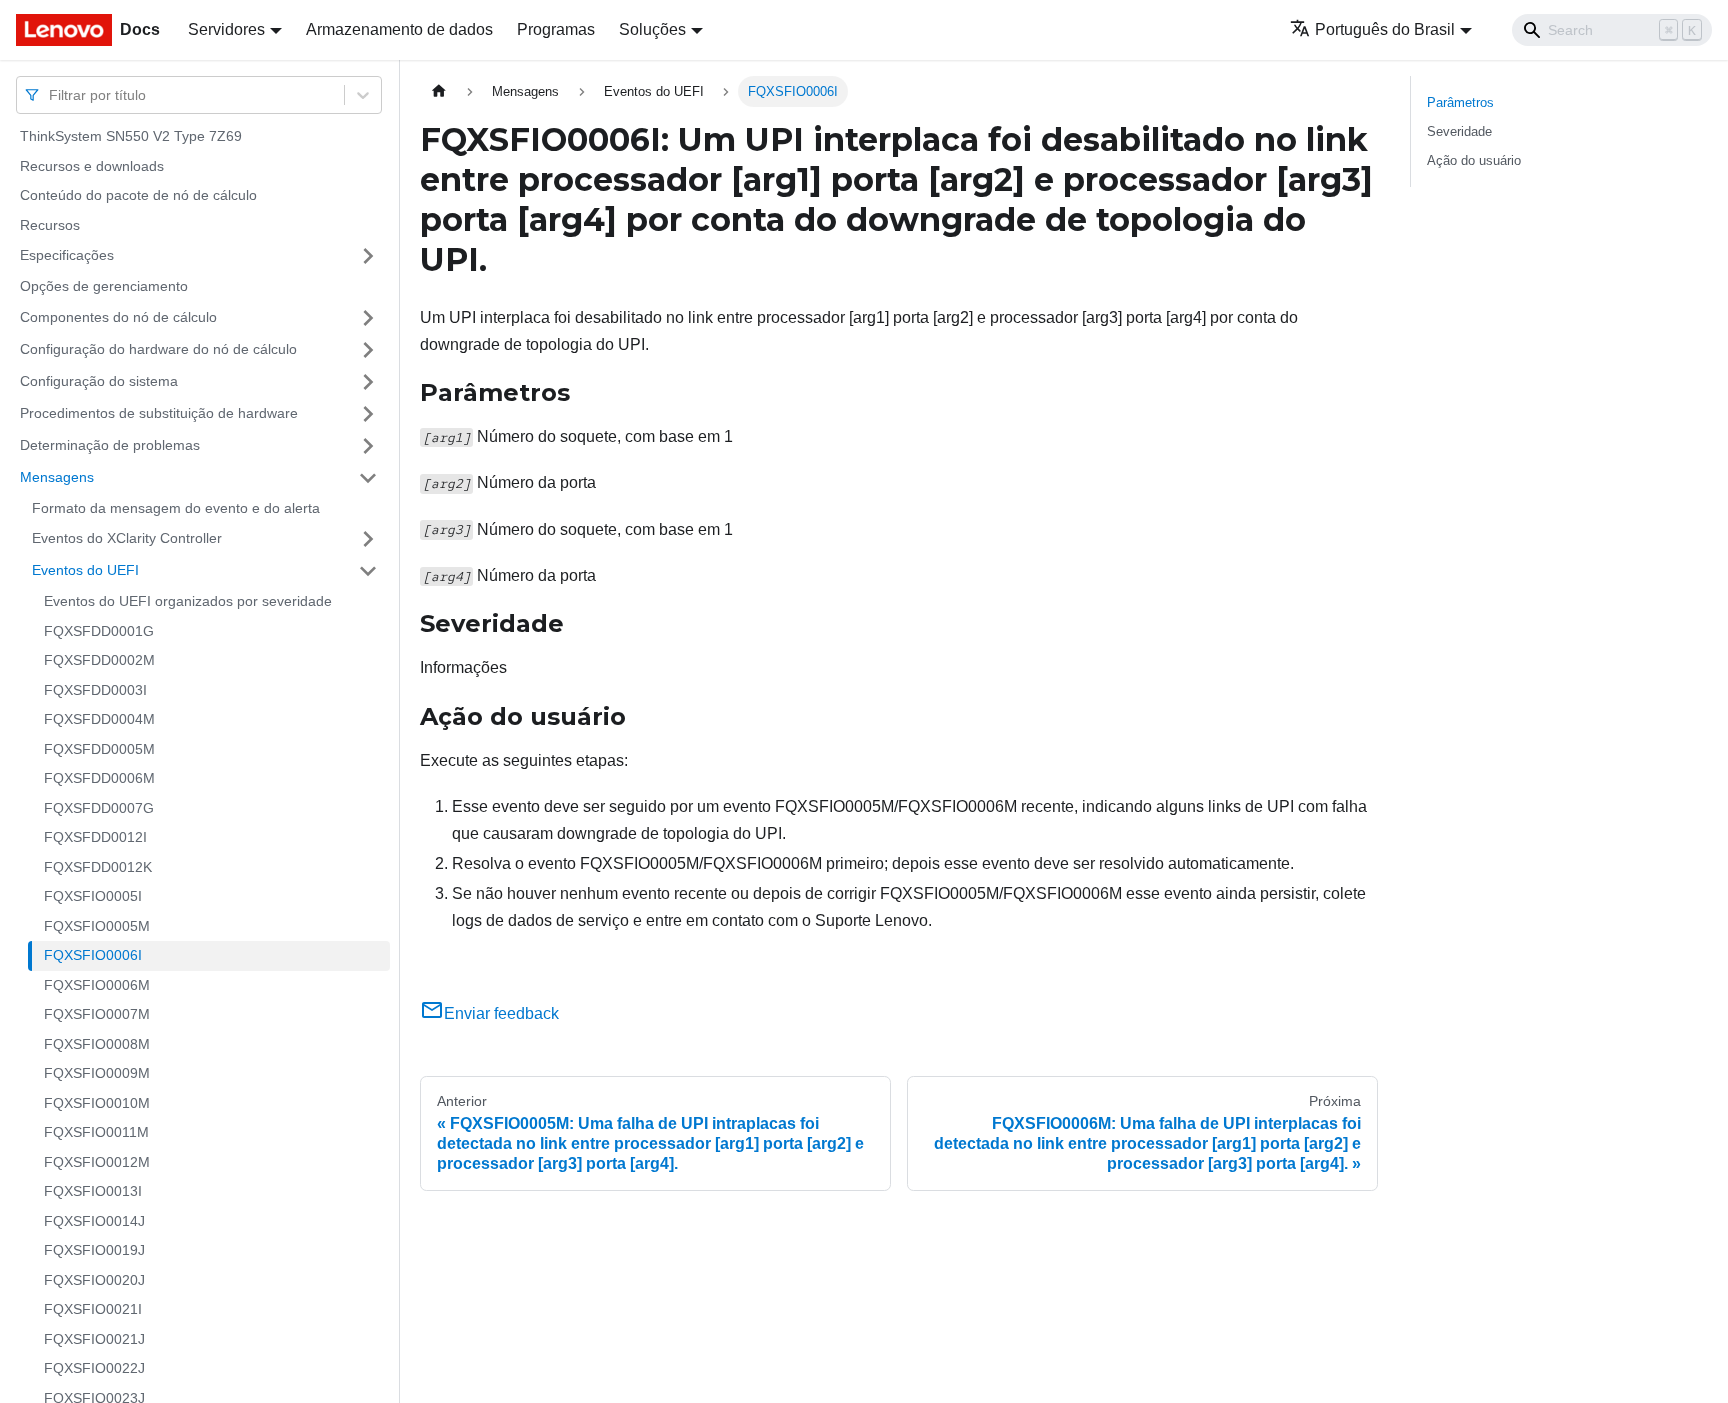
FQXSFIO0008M (97, 1044)
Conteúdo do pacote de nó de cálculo (138, 195)
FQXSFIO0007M (97, 1014)
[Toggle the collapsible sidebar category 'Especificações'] (368, 256)
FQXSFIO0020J (94, 1280)
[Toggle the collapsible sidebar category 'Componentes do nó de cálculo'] (368, 318)
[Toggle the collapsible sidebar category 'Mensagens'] (368, 478)
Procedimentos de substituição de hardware (159, 413)
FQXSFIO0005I (93, 896)
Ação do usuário (1474, 160)
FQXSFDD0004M (99, 719)
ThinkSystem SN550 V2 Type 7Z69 (131, 136)
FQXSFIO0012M (97, 1162)
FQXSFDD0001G (99, 631)
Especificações (67, 255)
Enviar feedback (501, 1013)
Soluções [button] (652, 29)
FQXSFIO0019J (94, 1250)
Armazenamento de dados (399, 29)
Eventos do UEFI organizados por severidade (188, 601)
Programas (556, 29)
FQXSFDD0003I (95, 690)
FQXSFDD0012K (98, 867)
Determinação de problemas (110, 445)
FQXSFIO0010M (97, 1103)
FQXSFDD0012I (95, 837)
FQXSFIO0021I (93, 1309)
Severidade (1459, 131)
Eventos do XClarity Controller (127, 538)
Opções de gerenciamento (104, 286)
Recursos (50, 225)
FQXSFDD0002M (99, 660)
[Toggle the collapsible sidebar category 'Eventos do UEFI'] (368, 571)
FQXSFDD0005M (99, 749)
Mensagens (57, 477)
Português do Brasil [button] (1385, 29)
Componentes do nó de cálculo (118, 317)
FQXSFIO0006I (93, 955)
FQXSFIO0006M (97, 985)
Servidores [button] (226, 29)
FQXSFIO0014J (94, 1221)
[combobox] (51, 94)
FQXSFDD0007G (99, 808)
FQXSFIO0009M (97, 1073)
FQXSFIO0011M (96, 1132)
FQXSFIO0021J (94, 1339)
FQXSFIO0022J (94, 1368)
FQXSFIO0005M (97, 926)
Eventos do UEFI (85, 570)
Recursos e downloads (92, 166)
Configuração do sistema (99, 381)
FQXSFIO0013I (93, 1191)
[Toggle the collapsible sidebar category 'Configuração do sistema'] (368, 382)
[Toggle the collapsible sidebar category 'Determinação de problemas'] (368, 446)
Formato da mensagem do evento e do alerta (176, 508)
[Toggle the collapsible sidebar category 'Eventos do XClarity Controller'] (368, 539)
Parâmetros (1460, 102)
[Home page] (439, 91)
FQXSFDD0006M (99, 778)
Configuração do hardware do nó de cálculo (158, 349)
